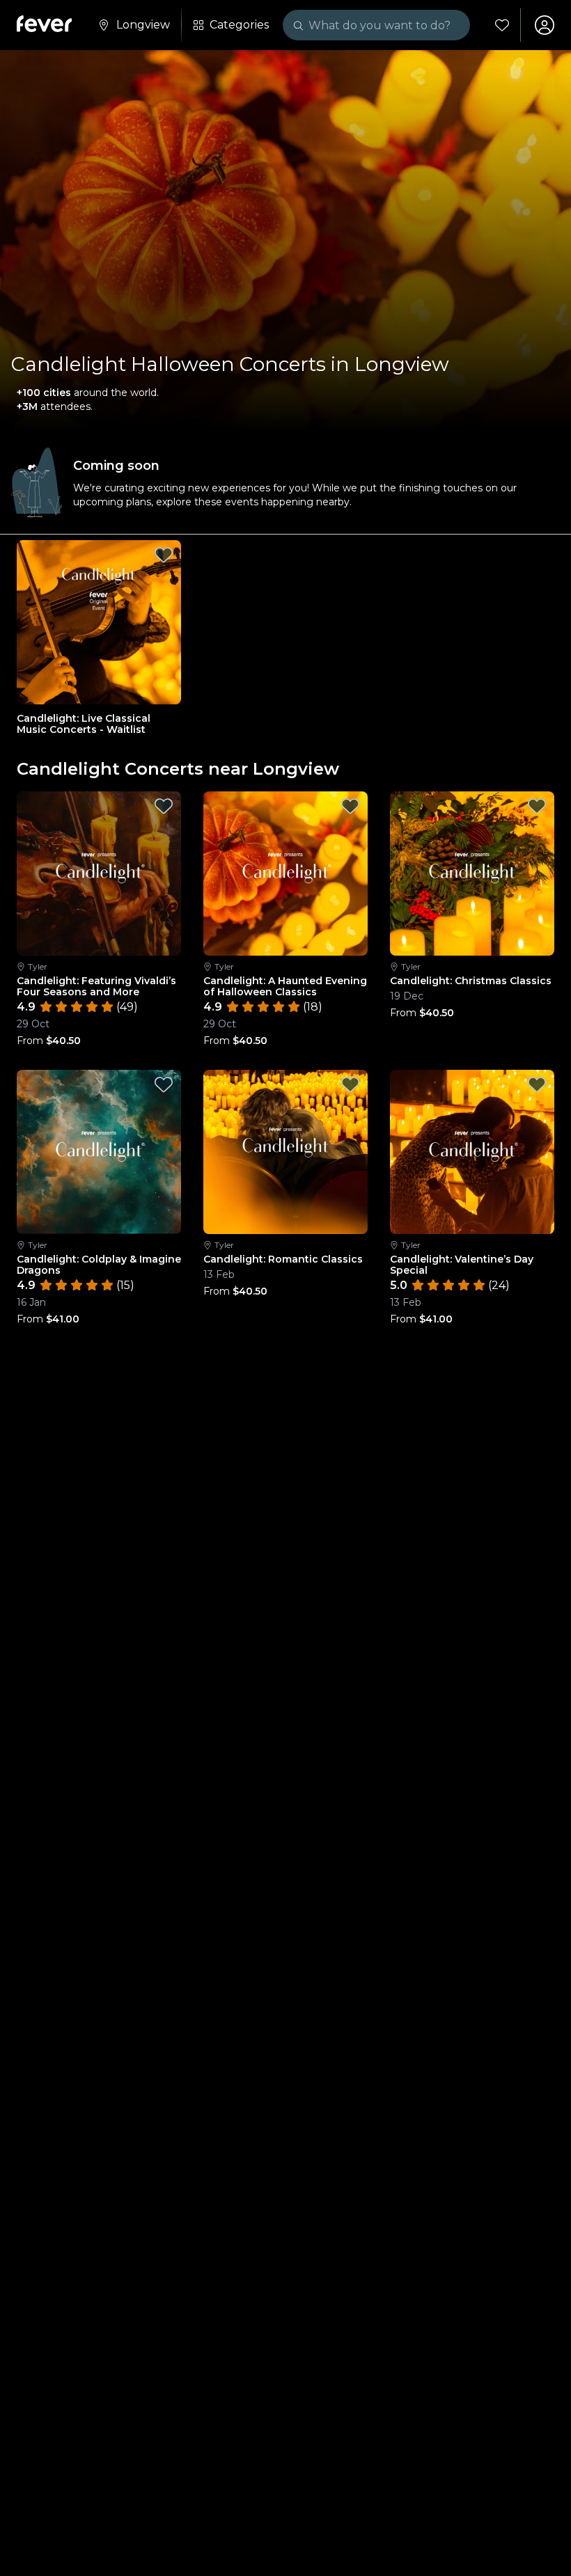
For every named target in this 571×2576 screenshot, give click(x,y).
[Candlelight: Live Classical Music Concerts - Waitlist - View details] (99, 622)
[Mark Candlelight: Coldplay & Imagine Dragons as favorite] (164, 1084)
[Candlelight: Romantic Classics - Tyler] (285, 1152)
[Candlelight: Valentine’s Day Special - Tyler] (472, 1152)
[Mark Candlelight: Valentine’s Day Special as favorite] (537, 1084)
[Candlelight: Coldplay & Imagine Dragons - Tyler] (99, 1152)
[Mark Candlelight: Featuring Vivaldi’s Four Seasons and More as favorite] (164, 806)
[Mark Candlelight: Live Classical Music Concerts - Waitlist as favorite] (164, 555)
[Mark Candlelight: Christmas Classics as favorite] (537, 806)
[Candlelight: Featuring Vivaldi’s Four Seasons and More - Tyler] (99, 874)
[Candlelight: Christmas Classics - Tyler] (472, 874)
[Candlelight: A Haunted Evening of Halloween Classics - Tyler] (285, 874)
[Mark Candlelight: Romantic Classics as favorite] (350, 1084)
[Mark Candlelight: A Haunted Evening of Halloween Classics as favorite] (350, 806)
